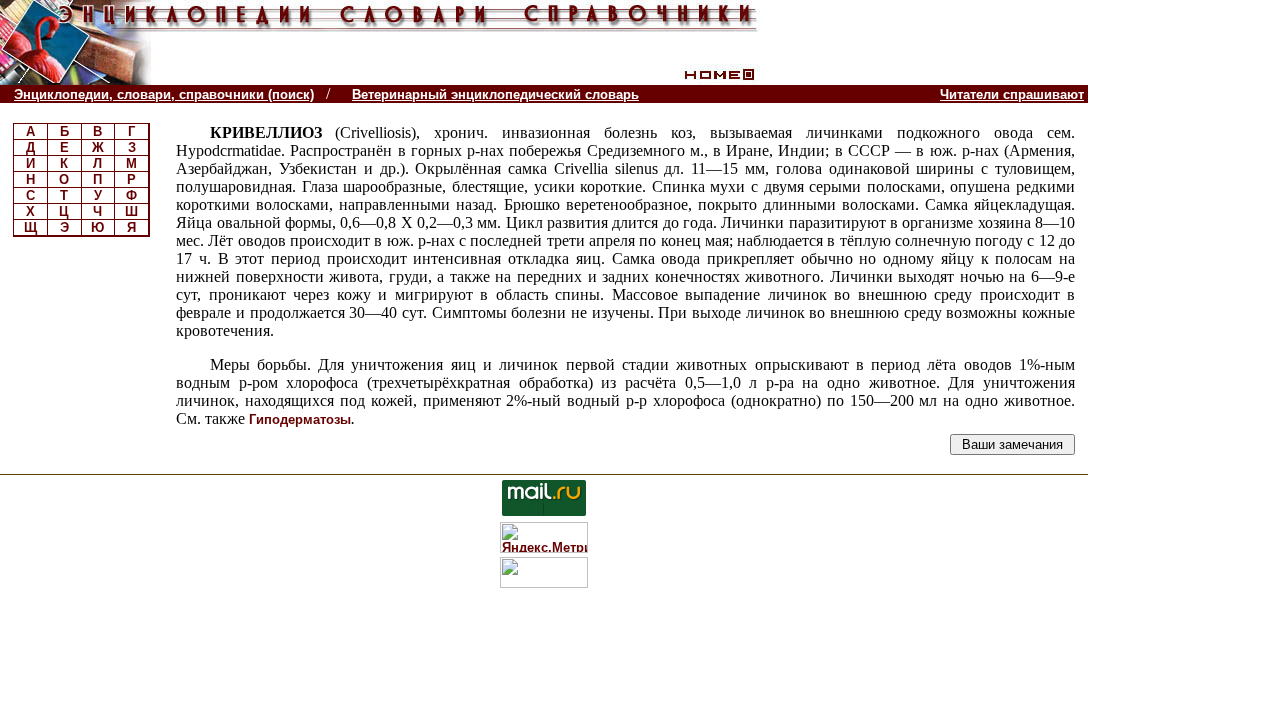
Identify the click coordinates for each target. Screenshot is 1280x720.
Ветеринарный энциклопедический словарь (495, 94)
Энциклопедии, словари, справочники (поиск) (164, 94)
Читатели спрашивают (1012, 94)
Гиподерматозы (300, 419)
